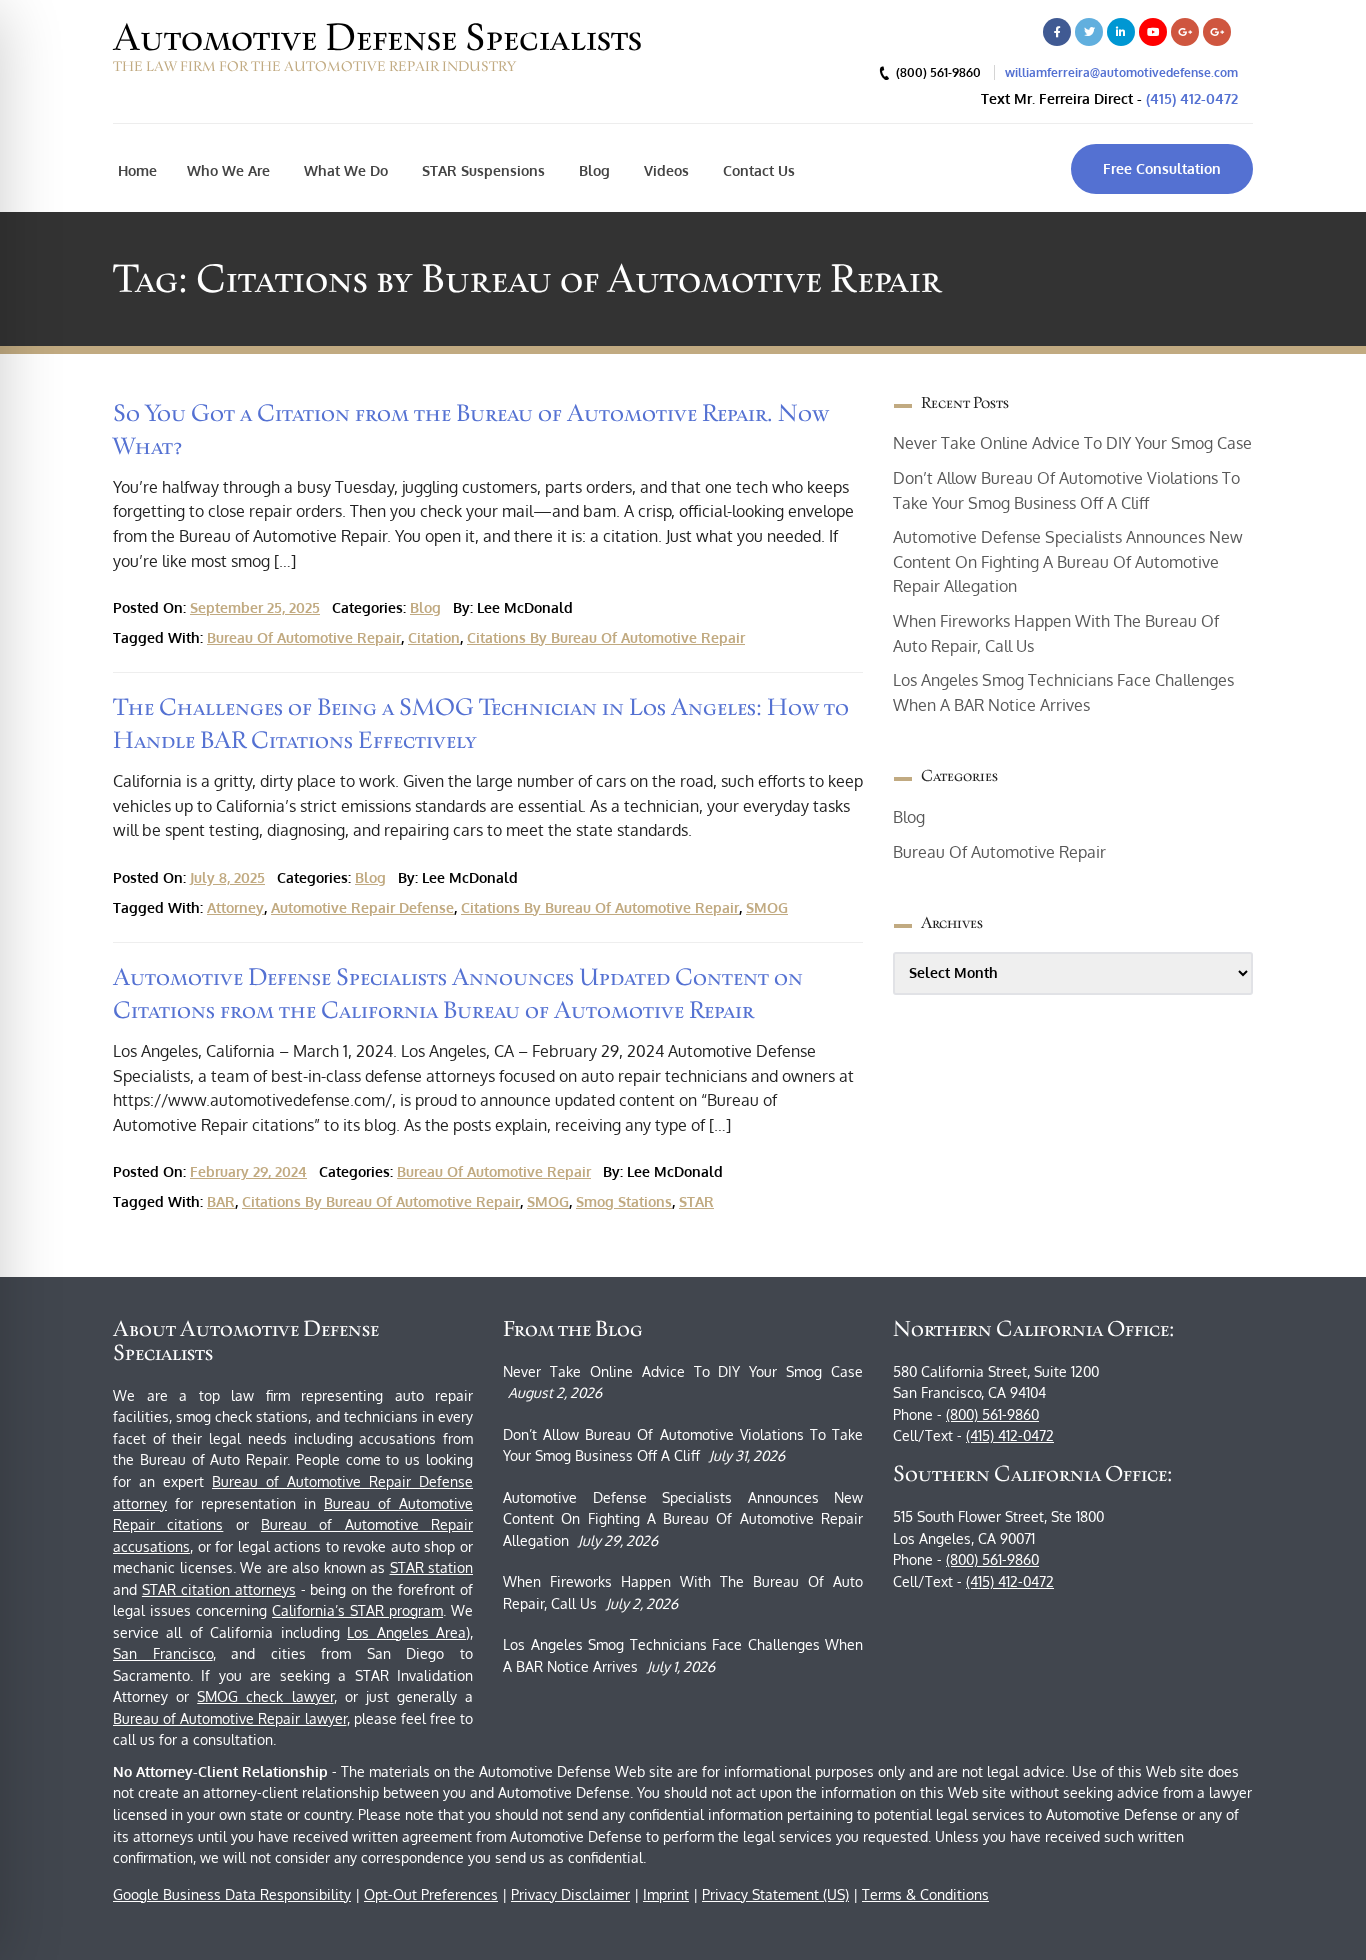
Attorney (235, 907)
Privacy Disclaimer (570, 1894)
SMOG (767, 907)
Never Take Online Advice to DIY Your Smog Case (1072, 443)
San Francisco (163, 1653)
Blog (592, 170)
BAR (221, 1201)
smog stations (624, 1201)
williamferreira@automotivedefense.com (1121, 72)
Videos (664, 170)
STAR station (432, 1567)
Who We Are (228, 170)
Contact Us (757, 170)
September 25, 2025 (255, 607)
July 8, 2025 (227, 877)
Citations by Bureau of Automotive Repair (606, 637)
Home (137, 170)
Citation (434, 637)
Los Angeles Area (406, 1632)
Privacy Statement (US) (775, 1894)
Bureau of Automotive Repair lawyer (230, 1718)
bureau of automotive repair (304, 637)
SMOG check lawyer (265, 1696)
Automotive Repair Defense (362, 907)
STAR (696, 1201)
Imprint (666, 1894)
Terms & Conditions (925, 1894)
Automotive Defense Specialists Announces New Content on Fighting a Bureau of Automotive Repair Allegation (1068, 561)
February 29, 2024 (248, 1171)
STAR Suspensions (481, 170)
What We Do (344, 170)
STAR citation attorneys (219, 1589)
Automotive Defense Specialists (377, 37)
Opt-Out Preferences (431, 1894)
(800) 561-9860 (992, 1414)
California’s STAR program (357, 1610)
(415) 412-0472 (1192, 98)
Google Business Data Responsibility (232, 1894)
